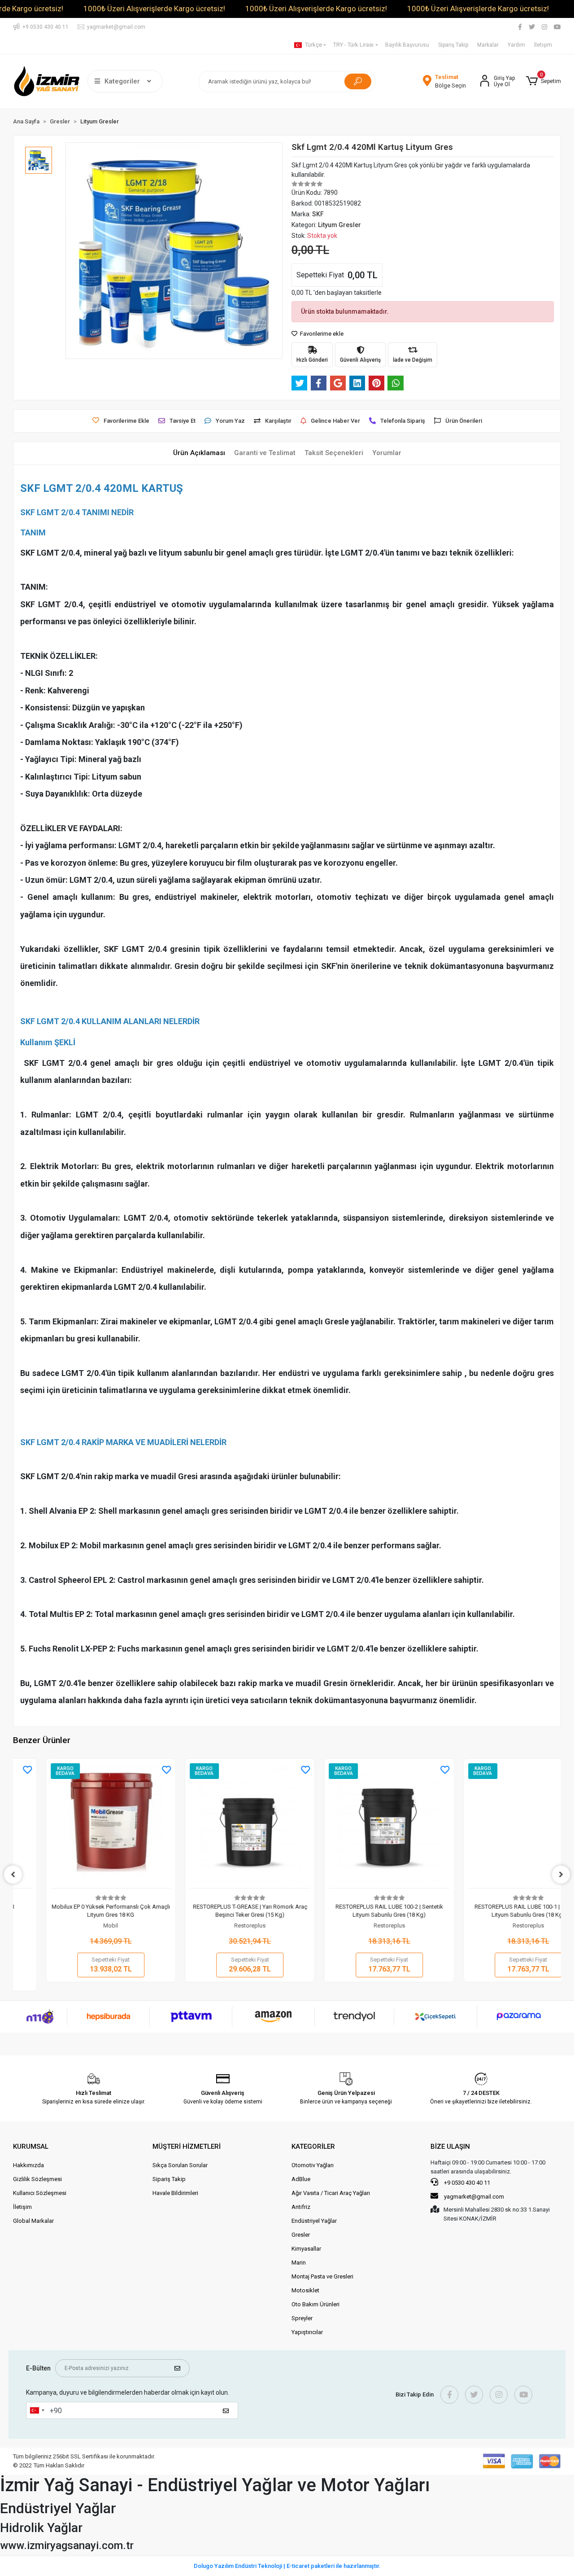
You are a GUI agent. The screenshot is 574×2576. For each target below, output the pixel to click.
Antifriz (301, 2207)
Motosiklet (305, 2290)
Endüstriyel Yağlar (314, 2221)
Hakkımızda (28, 2165)
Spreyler (302, 2318)
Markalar (488, 45)
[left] (13, 1875)
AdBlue (301, 2179)
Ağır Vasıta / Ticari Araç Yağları (331, 2193)
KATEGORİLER (313, 2147)
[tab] (199, 453)
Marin (299, 2263)
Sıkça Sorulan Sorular (180, 2165)
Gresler (301, 2235)
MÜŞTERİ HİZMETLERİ (187, 2147)
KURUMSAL (31, 2147)
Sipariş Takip (453, 45)
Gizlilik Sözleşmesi (37, 2179)
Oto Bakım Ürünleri (315, 2304)
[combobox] (37, 2410)
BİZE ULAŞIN (450, 2147)
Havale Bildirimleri (175, 2193)
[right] (561, 1875)
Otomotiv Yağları (313, 2165)
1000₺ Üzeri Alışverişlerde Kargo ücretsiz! (154, 9)
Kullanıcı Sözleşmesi (40, 2193)
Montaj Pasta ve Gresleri (322, 2276)
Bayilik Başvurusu (407, 45)
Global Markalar (33, 2221)
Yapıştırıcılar (307, 2332)
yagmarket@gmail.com (474, 2197)
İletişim (543, 45)
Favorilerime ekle (321, 334)
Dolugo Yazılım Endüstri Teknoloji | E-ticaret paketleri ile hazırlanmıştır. (287, 2566)
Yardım (516, 45)
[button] (543, 81)
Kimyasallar (306, 2249)
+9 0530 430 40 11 (466, 2183)
